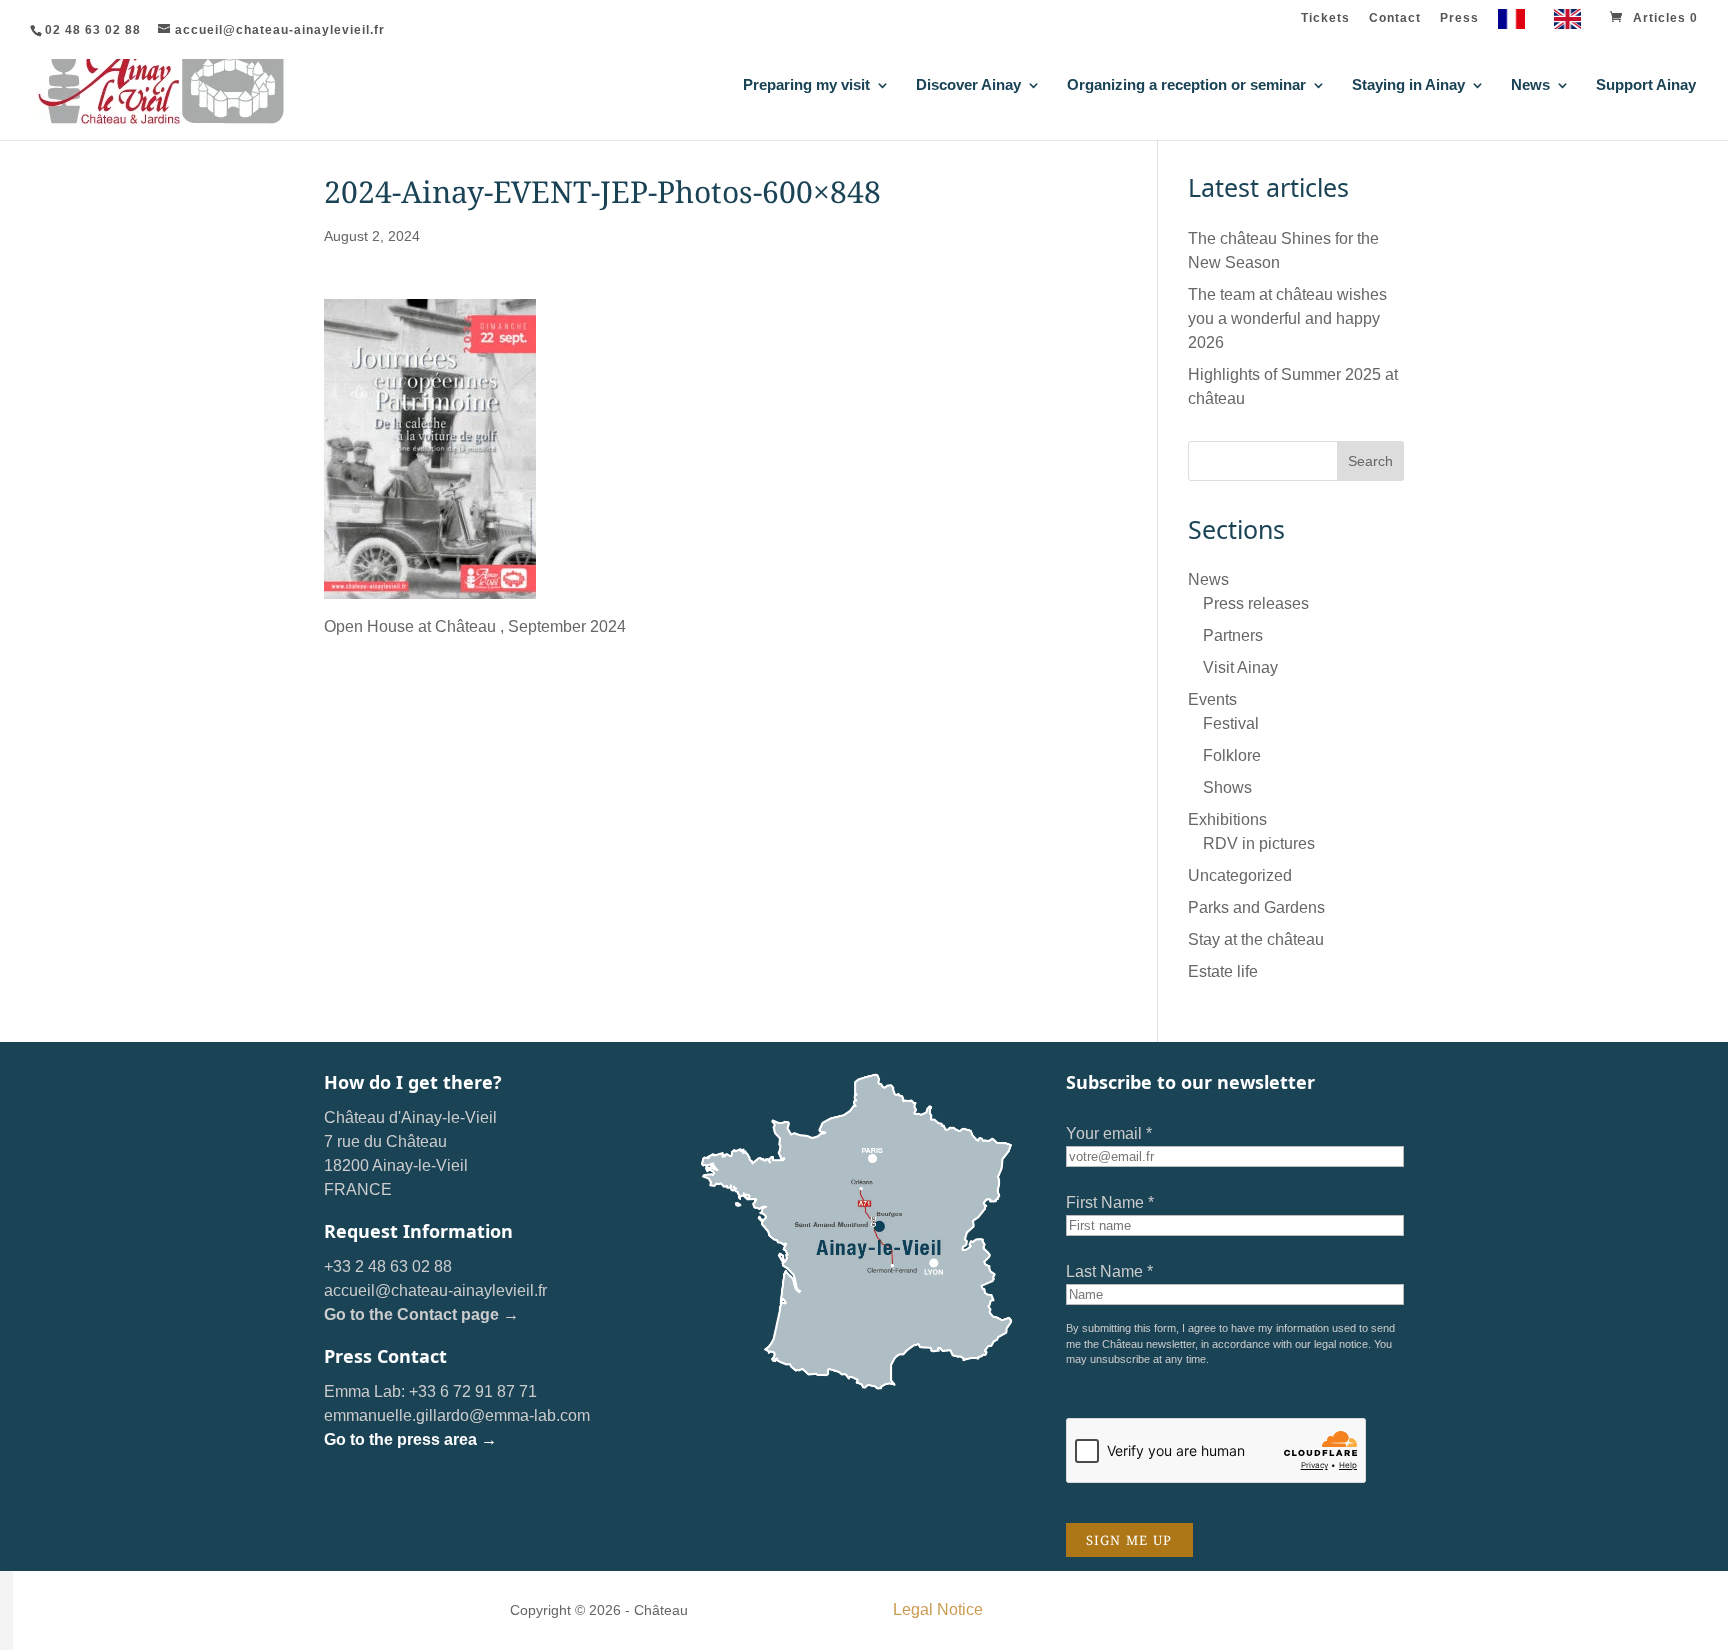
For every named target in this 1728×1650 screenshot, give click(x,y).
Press (1459, 18)
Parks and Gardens (1256, 907)
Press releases (1256, 603)
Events (1212, 699)
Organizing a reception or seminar (1186, 85)
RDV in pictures (1259, 843)
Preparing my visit (806, 85)
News (1530, 85)
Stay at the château (1256, 939)
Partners (1233, 635)
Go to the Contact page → (421, 1314)
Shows (1227, 787)
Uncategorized (1240, 875)
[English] (1572, 23)
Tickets (1325, 18)
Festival (1231, 723)
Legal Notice (938, 1609)
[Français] (1516, 23)
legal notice (1341, 1344)
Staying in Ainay (1408, 85)
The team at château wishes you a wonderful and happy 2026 (1287, 318)
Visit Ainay (1240, 667)
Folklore (1232, 755)
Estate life (1223, 971)
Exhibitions (1227, 819)
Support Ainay (1646, 85)
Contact (1395, 18)
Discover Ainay (968, 85)
